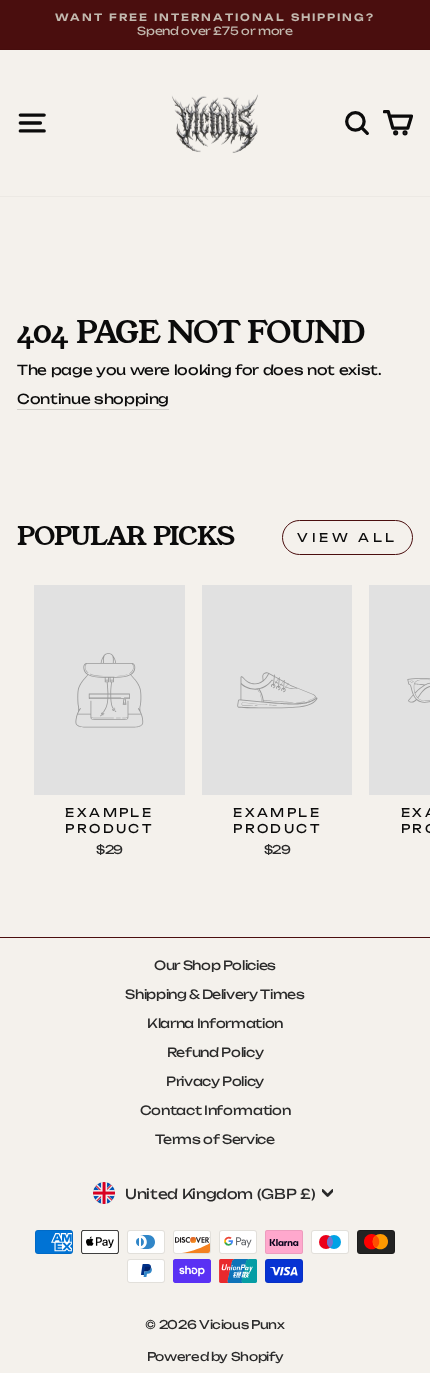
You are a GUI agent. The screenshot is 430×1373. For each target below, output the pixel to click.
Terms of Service (214, 1139)
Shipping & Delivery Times (214, 994)
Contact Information (215, 1110)
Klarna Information (215, 1023)
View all (347, 537)
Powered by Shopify (215, 1356)
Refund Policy (215, 1052)
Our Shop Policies (215, 965)
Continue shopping (93, 398)
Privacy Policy (215, 1081)
